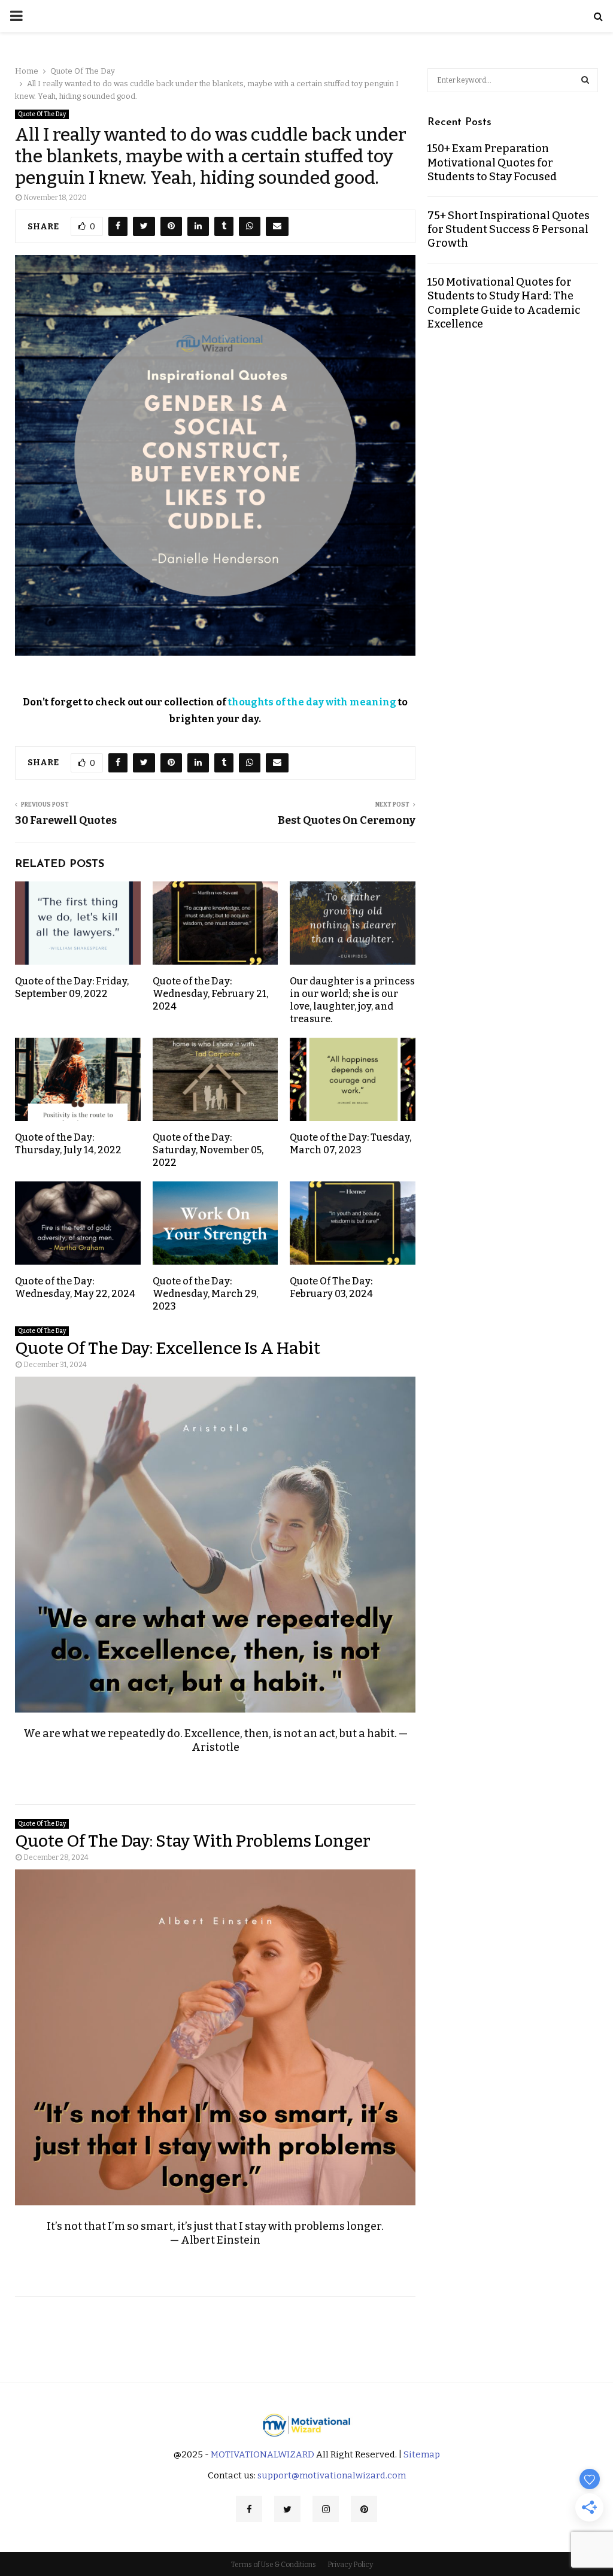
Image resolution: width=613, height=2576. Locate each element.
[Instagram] (326, 2509)
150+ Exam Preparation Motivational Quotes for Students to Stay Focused (492, 163)
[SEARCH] (585, 80)
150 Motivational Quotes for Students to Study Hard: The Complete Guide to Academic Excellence (504, 303)
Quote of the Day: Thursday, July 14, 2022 (68, 1144)
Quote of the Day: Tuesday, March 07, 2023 (350, 1144)
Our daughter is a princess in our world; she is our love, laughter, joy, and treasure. (352, 1000)
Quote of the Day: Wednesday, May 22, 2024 (75, 1287)
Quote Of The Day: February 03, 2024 (331, 1287)
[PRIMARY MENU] (16, 16)
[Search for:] (513, 79)
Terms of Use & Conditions (274, 2565)
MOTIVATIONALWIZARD (263, 2454)
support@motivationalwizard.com (332, 2475)
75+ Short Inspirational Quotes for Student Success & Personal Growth (509, 230)
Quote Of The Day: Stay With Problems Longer (193, 1841)
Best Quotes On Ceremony (347, 820)
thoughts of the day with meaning (312, 702)
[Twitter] (287, 2509)
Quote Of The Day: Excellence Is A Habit (168, 1348)
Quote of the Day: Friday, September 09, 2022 (72, 987)
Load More (306, 2330)
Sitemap (422, 2454)
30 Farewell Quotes (66, 820)
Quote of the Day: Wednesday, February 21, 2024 (210, 994)
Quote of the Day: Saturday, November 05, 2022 (208, 1150)
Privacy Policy (350, 2565)
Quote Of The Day (42, 114)
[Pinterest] (364, 2509)
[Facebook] (249, 2509)
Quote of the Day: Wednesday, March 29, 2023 (205, 1294)
